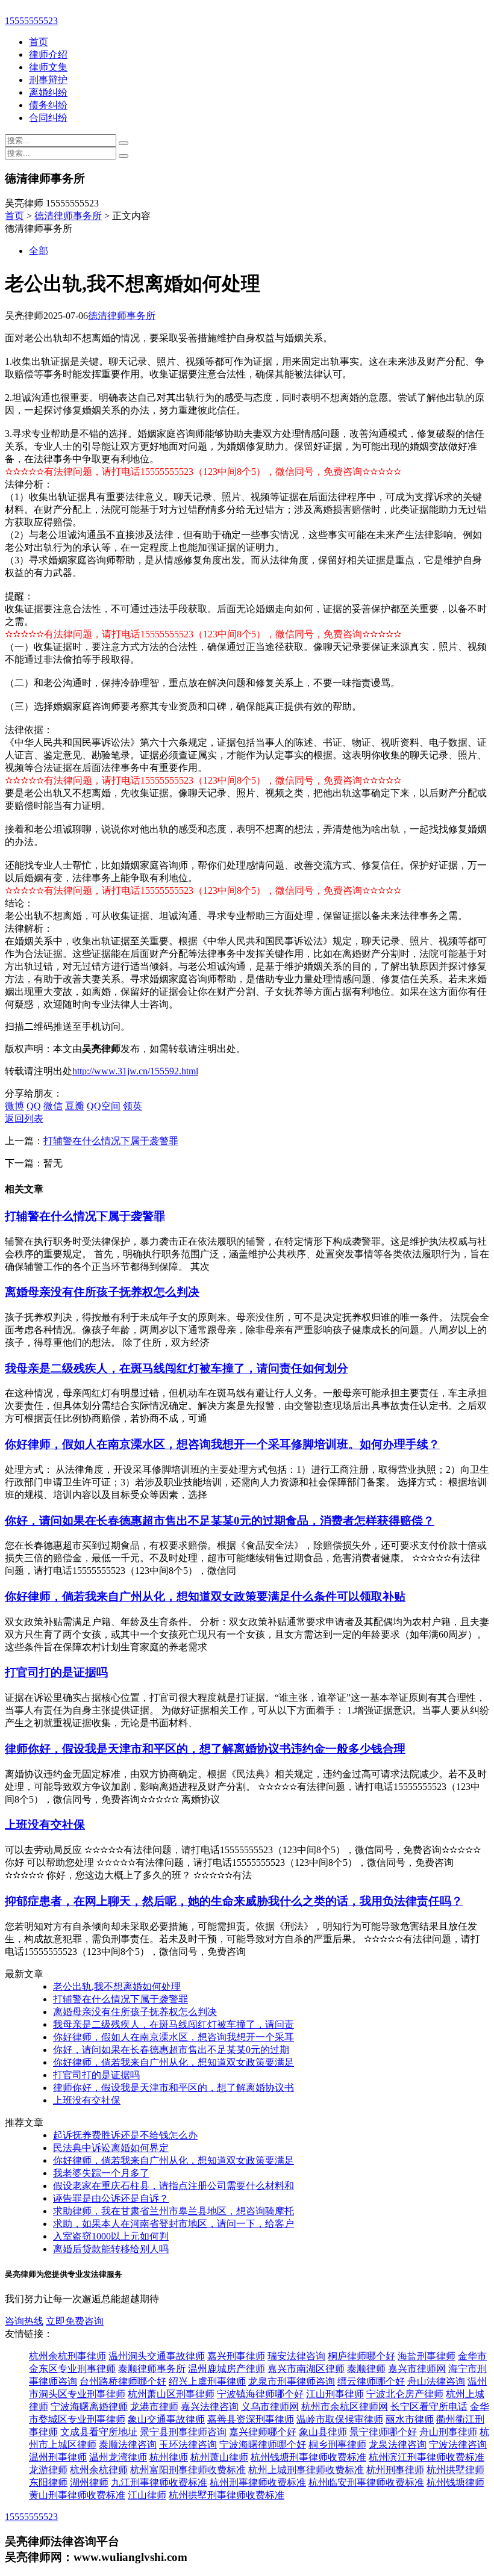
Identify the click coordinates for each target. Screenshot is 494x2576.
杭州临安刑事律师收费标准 (366, 2482)
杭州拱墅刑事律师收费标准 (227, 2495)
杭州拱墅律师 (455, 2470)
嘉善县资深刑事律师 (251, 2419)
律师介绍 (48, 54)
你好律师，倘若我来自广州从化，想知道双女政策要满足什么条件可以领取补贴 (205, 1596)
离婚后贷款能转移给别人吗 (111, 2249)
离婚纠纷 (48, 92)
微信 (53, 1106)
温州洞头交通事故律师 (157, 2356)
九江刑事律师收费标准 (159, 2482)
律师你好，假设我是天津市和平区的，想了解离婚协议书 (174, 2088)
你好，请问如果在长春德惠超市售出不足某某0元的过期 (171, 2050)
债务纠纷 (48, 105)
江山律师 (147, 2495)
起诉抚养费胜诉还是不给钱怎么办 (125, 2135)
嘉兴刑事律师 (236, 2356)
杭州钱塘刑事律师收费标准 (308, 2457)
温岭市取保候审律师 (340, 2419)
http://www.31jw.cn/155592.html (135, 1071)
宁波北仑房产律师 (405, 2394)
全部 (39, 251)
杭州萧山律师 (219, 2457)
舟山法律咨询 (436, 2381)
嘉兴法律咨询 (210, 2407)
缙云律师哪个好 (371, 2381)
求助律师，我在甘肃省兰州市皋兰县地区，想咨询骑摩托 (174, 2211)
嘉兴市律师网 (417, 2369)
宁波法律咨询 (458, 2444)
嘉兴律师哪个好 (263, 2432)
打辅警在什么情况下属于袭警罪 (111, 1141)
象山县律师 (323, 2432)
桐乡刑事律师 (337, 2444)
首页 (39, 42)
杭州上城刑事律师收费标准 (306, 2470)
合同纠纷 (48, 118)
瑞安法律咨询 (296, 2356)
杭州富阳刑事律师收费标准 (188, 2470)
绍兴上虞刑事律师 (207, 2381)
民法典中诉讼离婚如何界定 (111, 2148)
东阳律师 (48, 2482)
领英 (133, 1106)
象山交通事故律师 (166, 2419)
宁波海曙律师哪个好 (263, 2444)
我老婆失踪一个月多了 (101, 2173)
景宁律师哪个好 (383, 2432)
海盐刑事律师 (427, 2356)
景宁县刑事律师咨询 (183, 2432)
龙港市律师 (154, 2407)
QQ (34, 1106)
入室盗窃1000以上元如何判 (111, 2236)
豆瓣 (75, 1106)
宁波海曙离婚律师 (89, 2407)
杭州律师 (169, 2457)
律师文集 (48, 67)
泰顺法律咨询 (128, 2444)
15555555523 (31, 21)
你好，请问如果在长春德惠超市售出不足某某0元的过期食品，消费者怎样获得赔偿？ (220, 1521)
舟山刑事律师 (448, 2432)
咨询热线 (24, 2321)
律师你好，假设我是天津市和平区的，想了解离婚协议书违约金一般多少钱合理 (205, 1749)
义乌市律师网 (270, 2407)
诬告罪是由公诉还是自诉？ (111, 2198)
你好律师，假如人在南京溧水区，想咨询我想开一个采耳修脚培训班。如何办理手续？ (222, 1444)
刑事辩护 (48, 80)
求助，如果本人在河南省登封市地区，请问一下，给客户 (174, 2224)
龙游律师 (48, 2470)
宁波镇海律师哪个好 (260, 2394)
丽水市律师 (410, 2419)
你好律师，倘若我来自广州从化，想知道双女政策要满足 (174, 2062)
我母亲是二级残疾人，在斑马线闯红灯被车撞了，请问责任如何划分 (177, 1368)
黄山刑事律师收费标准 (77, 2495)
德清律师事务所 (68, 216)
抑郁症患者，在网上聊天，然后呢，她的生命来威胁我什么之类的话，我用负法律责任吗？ (234, 1901)
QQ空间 (104, 1106)
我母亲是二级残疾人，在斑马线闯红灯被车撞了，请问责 (174, 2024)
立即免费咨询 (75, 2321)
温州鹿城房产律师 (227, 2369)
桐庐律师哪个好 (361, 2356)
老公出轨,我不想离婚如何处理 (117, 1986)
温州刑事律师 (58, 2457)
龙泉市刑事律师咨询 (292, 2381)
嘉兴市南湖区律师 (306, 2369)
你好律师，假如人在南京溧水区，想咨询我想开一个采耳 (174, 2037)
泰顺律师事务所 (152, 2369)
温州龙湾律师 (118, 2457)
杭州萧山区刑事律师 (171, 2394)
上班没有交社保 (45, 1825)
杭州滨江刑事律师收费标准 (427, 2457)
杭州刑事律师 (395, 2470)
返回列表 (24, 1119)
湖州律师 (89, 2482)
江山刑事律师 (335, 2394)
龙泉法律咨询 (398, 2444)
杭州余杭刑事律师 (67, 2356)
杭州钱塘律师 (455, 2482)
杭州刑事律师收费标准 (258, 2482)
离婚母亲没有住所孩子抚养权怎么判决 (102, 1292)
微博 (14, 1106)
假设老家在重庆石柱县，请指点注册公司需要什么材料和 (174, 2186)
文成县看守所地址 (99, 2432)
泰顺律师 (366, 2369)
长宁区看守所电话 (429, 2407)
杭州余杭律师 (99, 2470)
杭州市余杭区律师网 (345, 2407)
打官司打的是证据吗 (56, 1672)
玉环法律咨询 (188, 2444)
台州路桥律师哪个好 (123, 2381)
